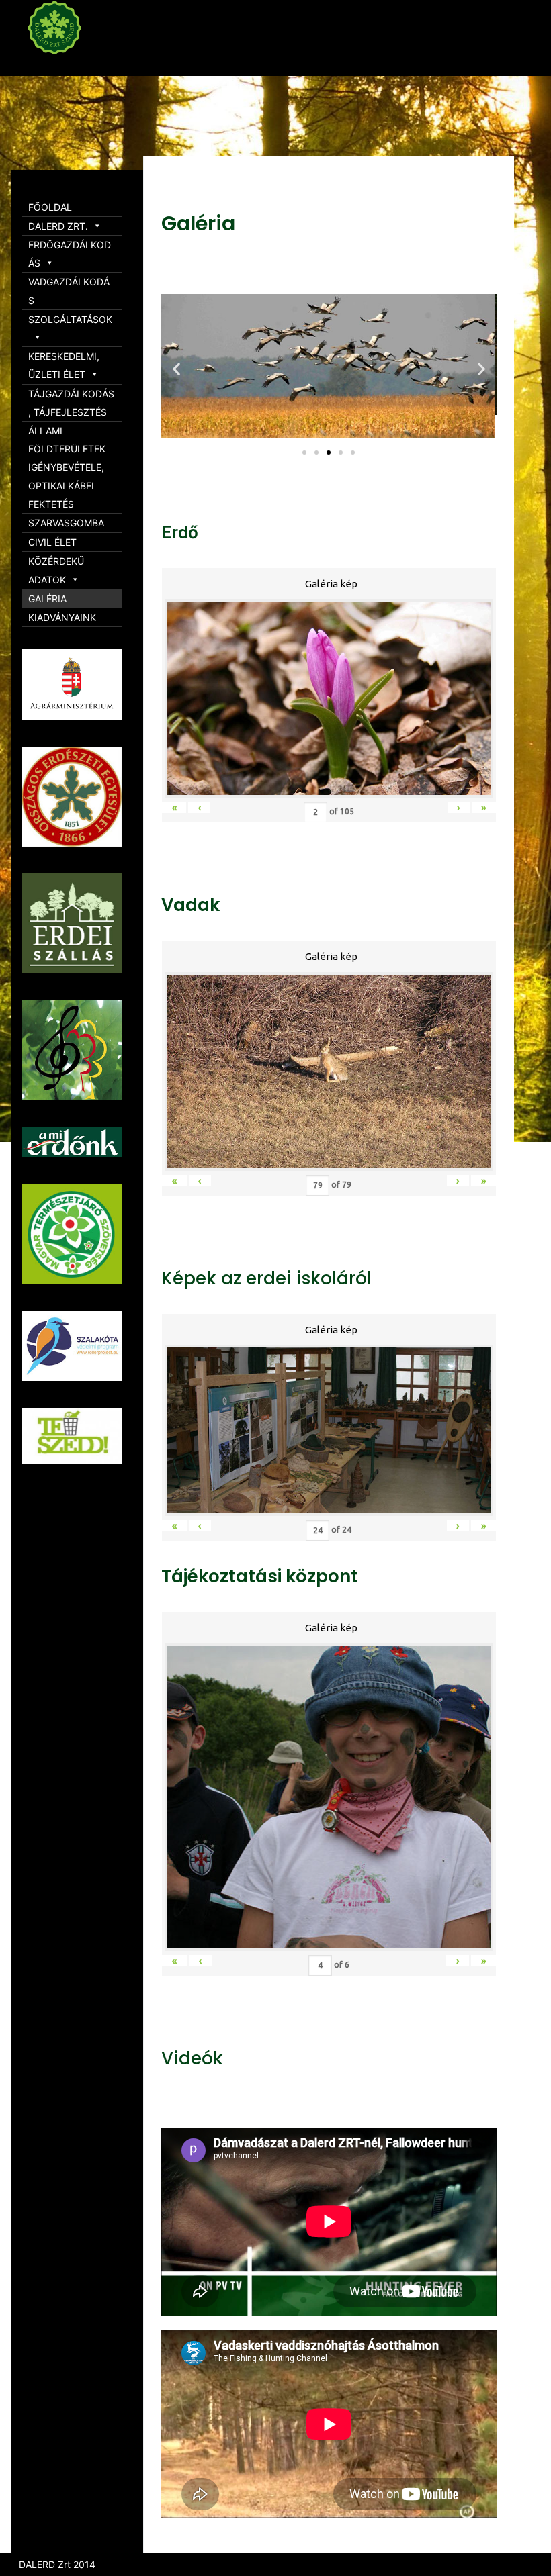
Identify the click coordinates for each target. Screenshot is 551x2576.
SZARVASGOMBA (66, 523)
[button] (304, 452)
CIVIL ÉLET (52, 542)
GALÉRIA (47, 599)
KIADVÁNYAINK (62, 617)
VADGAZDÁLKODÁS (69, 291)
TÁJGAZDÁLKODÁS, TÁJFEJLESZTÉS (71, 403)
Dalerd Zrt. (80, 66)
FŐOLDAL (50, 207)
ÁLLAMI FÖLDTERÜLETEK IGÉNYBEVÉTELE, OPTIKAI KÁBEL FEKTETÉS (67, 467)
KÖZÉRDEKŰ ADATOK (56, 570)
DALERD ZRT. (58, 226)
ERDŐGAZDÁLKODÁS (70, 254)
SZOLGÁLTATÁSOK (70, 319)
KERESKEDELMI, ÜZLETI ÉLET (64, 365)
